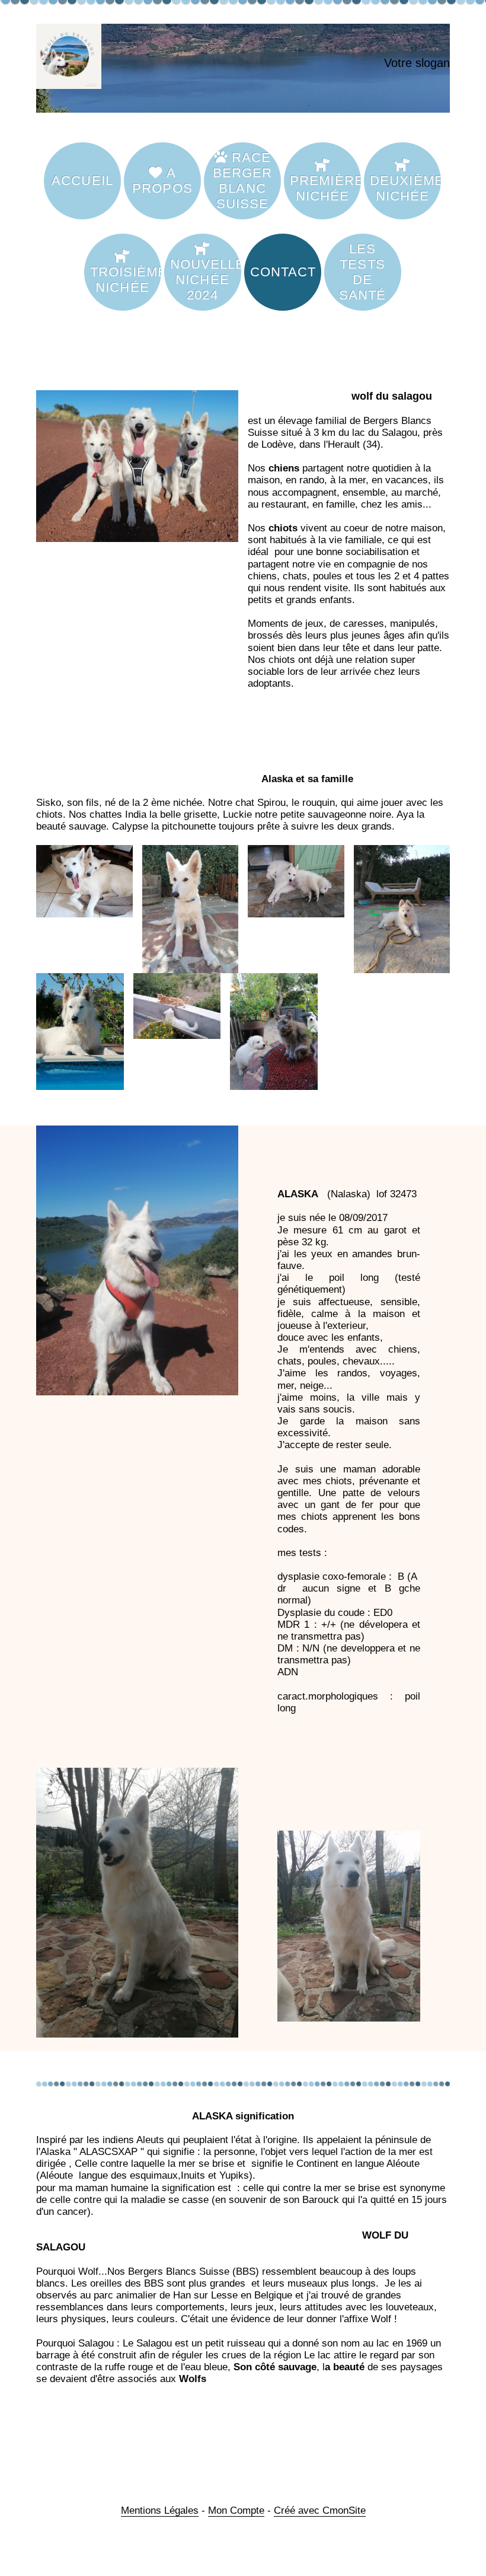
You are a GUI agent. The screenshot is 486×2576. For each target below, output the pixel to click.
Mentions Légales (160, 2510)
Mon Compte (236, 2510)
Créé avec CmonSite (320, 2510)
